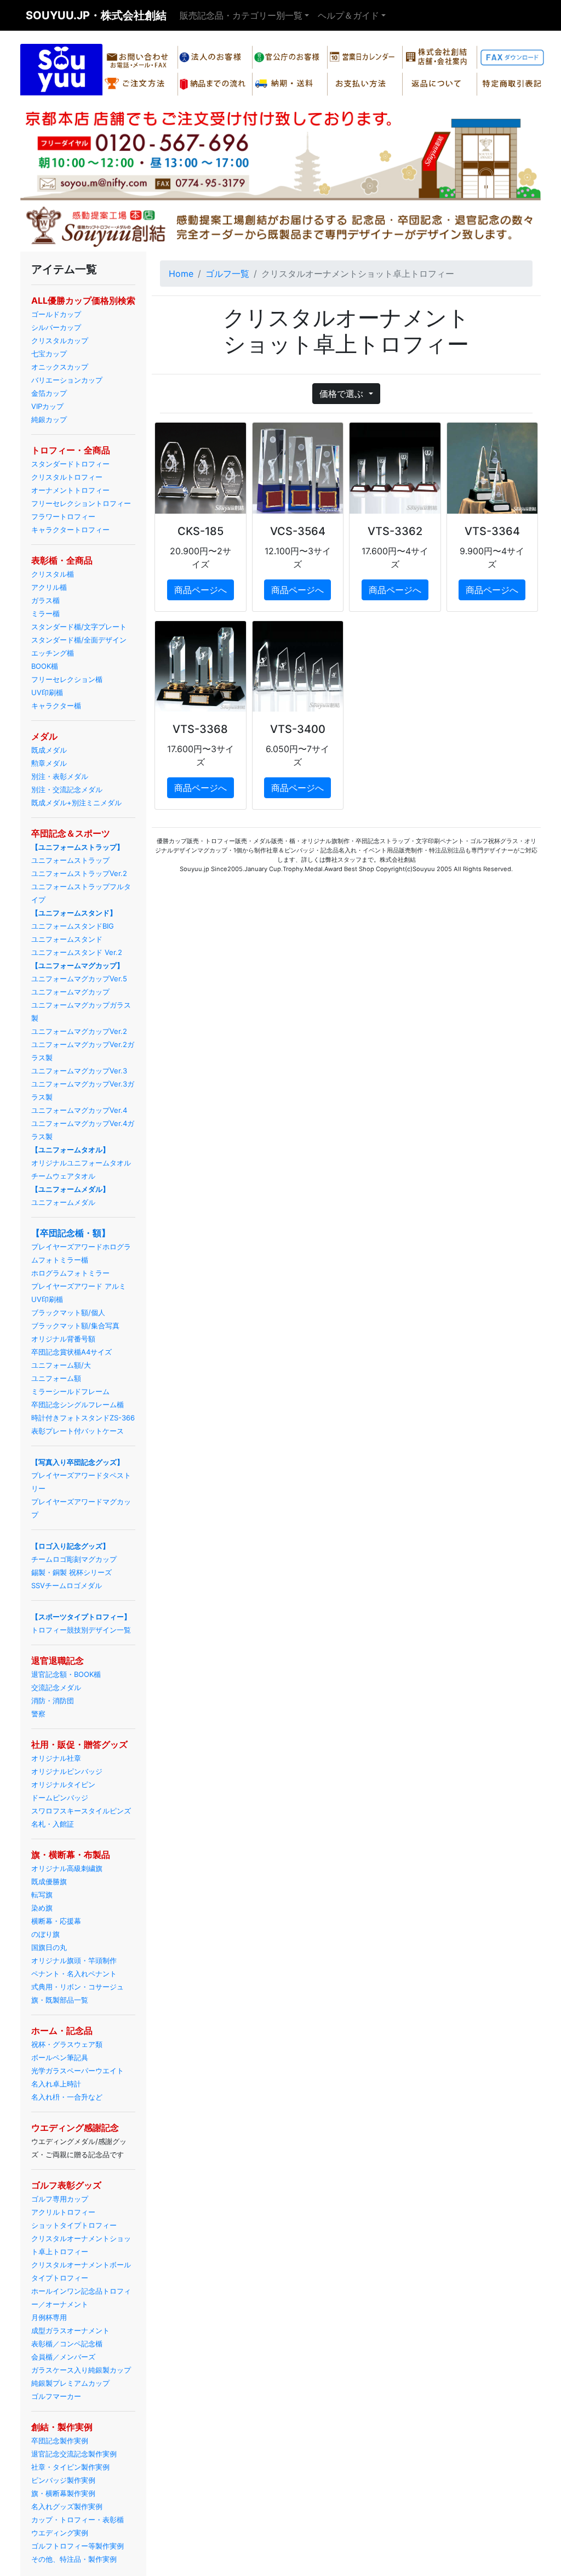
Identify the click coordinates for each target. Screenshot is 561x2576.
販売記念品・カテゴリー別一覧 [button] (241, 15)
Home (181, 274)
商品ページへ (201, 590)
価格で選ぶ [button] (343, 394)
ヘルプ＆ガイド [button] (348, 15)
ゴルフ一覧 (227, 274)
